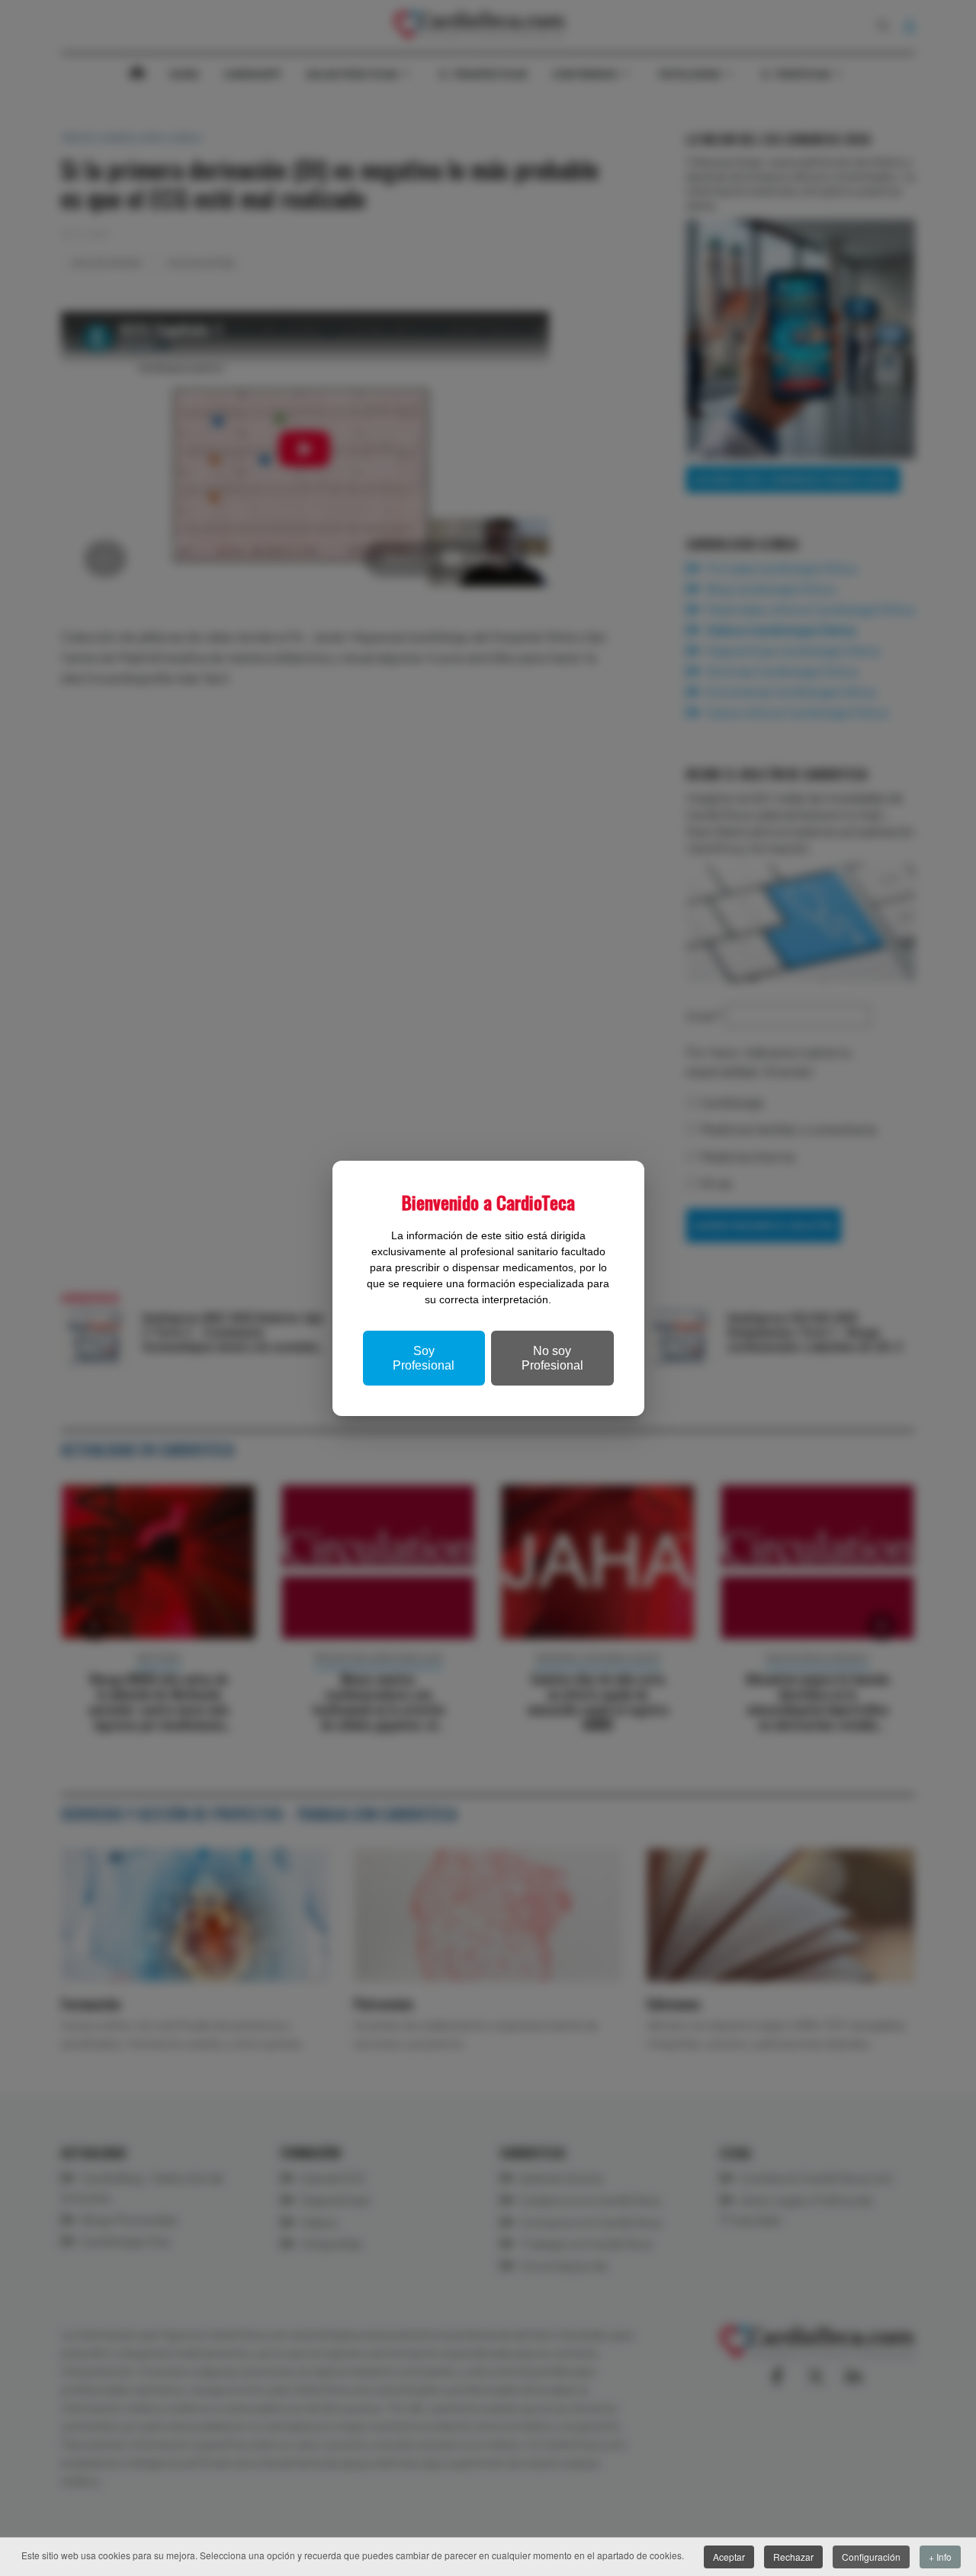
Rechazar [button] (793, 2557)
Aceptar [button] (729, 2557)
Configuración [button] (871, 2557)
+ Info (940, 2557)
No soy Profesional (552, 1358)
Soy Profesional (424, 1358)
